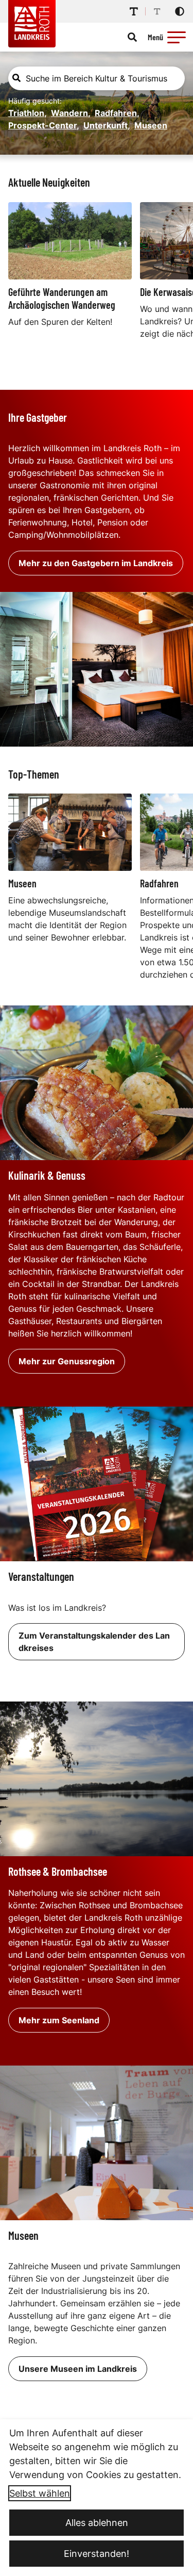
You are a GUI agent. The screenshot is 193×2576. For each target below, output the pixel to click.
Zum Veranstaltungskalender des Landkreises (94, 1642)
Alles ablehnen (97, 2523)
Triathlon (28, 113)
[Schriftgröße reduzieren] (157, 11)
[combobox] (97, 78)
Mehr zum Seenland (59, 2020)
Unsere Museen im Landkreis (78, 2369)
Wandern (71, 113)
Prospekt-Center (44, 125)
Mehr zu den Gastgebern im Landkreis (96, 563)
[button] (177, 37)
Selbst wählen (40, 2493)
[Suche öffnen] (132, 37)
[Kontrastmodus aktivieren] (180, 11)
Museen (151, 125)
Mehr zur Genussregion (67, 1361)
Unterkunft (107, 125)
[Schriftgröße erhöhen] (134, 11)
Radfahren (117, 113)
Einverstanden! (97, 2554)
